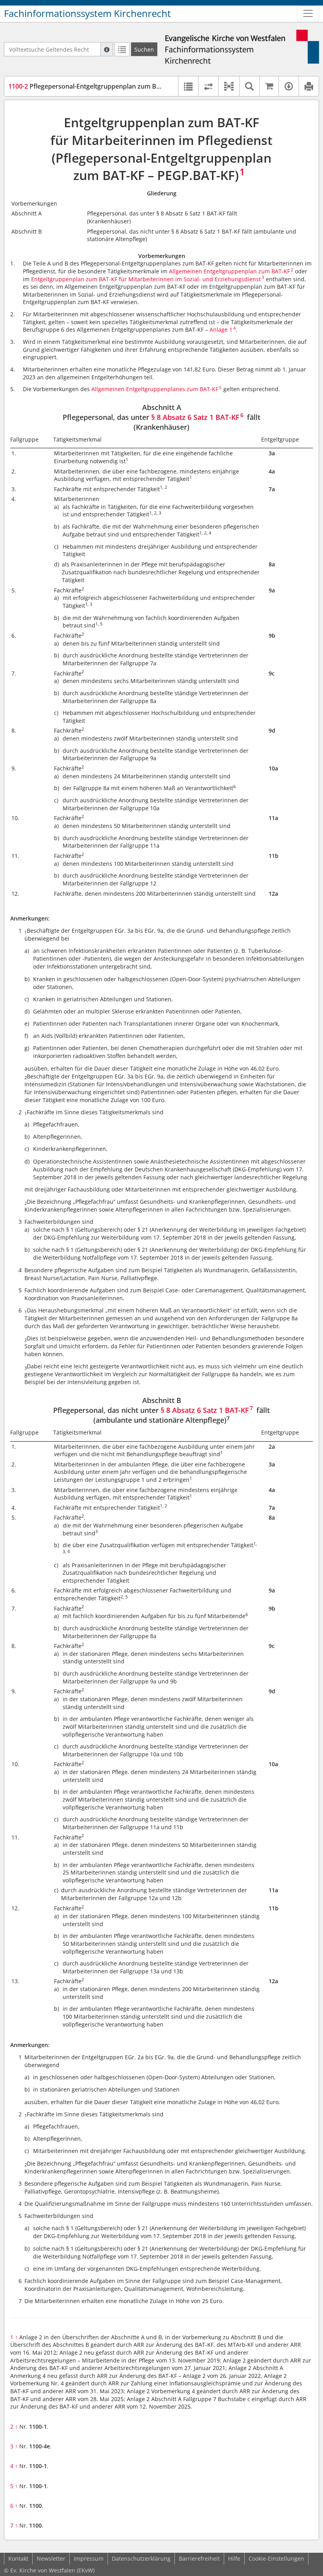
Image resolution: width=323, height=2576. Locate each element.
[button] (229, 86)
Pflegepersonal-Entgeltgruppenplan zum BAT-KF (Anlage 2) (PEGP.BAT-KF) (129, 86)
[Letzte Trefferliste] (122, 49)
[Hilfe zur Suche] (107, 49)
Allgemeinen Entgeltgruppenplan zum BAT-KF (229, 271)
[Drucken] (309, 86)
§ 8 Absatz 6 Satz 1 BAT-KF (195, 417)
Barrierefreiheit (199, 2558)
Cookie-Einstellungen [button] (276, 2558)
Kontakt (18, 2558)
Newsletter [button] (51, 2558)
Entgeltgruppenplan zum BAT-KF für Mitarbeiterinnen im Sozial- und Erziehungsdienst (146, 279)
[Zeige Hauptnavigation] (308, 13)
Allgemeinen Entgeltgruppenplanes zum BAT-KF (155, 389)
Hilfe (234, 2558)
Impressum (89, 2558)
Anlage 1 (221, 329)
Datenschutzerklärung (141, 2558)
